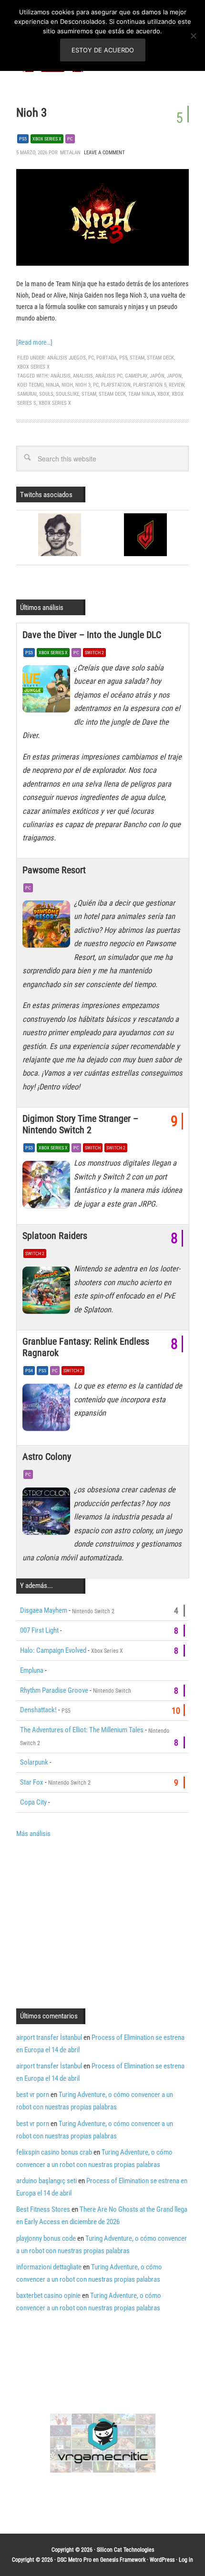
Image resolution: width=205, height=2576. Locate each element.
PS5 (23, 139)
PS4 (29, 1371)
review (176, 385)
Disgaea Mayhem (44, 1610)
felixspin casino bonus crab (54, 2152)
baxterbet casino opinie (48, 2296)
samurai (27, 394)
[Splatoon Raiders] (48, 1292)
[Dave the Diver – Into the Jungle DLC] (48, 691)
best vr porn (33, 2095)
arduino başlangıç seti (46, 2181)
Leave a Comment (104, 153)
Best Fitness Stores (43, 2209)
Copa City (33, 1802)
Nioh (67, 385)
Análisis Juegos (67, 358)
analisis (83, 376)
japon (174, 376)
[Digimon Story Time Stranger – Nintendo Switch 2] (48, 1187)
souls (46, 394)
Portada (107, 358)
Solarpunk (34, 1762)
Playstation (116, 385)
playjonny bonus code (46, 2238)
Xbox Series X (47, 139)
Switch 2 (94, 653)
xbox (163, 394)
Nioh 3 (31, 113)
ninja (52, 385)
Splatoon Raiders (55, 1236)
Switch (93, 1148)
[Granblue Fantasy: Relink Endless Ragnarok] (48, 1409)
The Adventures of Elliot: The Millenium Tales (82, 1730)
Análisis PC (109, 376)
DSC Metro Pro (74, 2560)
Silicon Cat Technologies (125, 2550)
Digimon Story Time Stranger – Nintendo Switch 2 (80, 1124)
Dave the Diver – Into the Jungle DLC (92, 635)
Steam (137, 358)
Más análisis (33, 1834)
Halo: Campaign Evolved (53, 1650)
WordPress (162, 2560)
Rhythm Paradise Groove (54, 1690)
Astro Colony (47, 1457)
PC (70, 139)
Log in (186, 2560)
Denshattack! (38, 1710)
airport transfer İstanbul (49, 2037)
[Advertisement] (96, 1922)
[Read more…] (34, 342)
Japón (157, 376)
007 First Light (39, 1630)
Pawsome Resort (54, 870)
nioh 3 (83, 385)
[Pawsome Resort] (48, 927)
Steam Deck (160, 358)
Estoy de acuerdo (103, 50)
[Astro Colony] (48, 1513)
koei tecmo (30, 385)
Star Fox (32, 1782)
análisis (61, 376)
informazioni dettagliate (49, 2267)
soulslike (67, 394)
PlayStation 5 (150, 385)
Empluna (32, 1670)
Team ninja (142, 394)
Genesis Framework (123, 2560)
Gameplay (136, 376)
